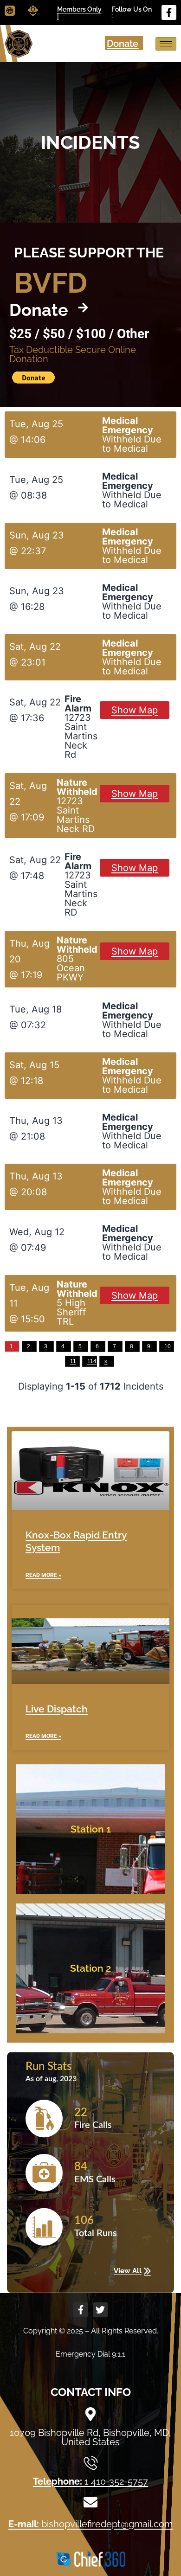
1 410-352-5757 (90, 2481)
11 (73, 1361)
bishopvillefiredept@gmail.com (90, 2524)
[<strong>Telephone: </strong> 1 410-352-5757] (90, 2463)
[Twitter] (100, 2310)
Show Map (135, 710)
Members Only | (79, 13)
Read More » (43, 1575)
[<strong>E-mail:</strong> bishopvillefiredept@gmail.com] (90, 2502)
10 (168, 1346)
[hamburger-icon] (166, 44)
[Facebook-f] (169, 13)
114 (92, 1361)
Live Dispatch (57, 1709)
